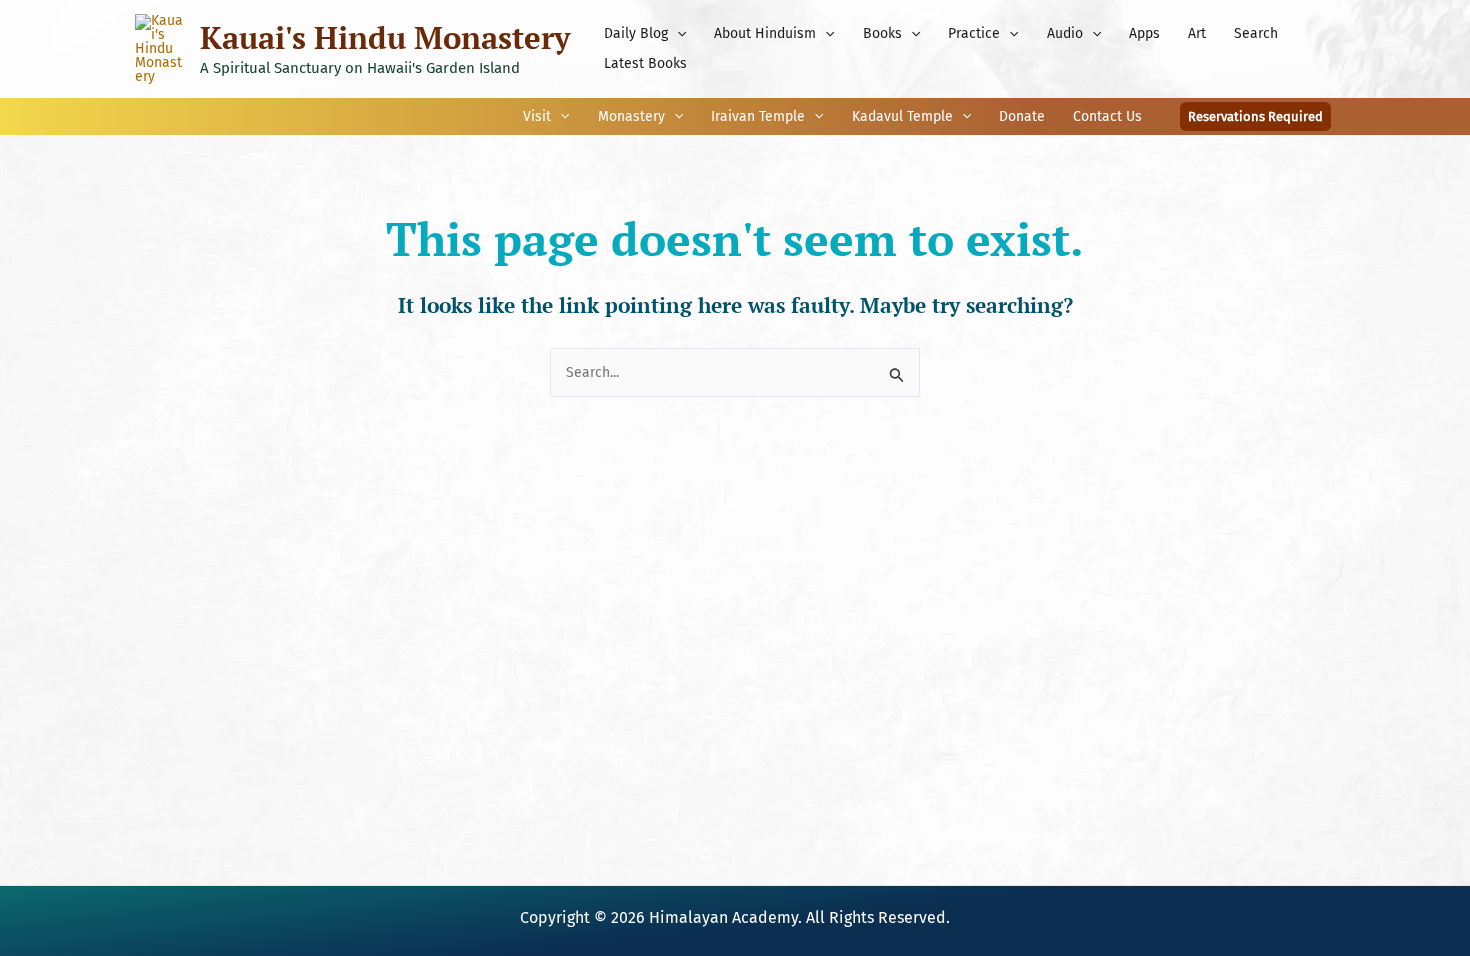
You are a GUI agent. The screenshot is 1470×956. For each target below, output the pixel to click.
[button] (677, 34)
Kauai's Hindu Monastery (385, 37)
